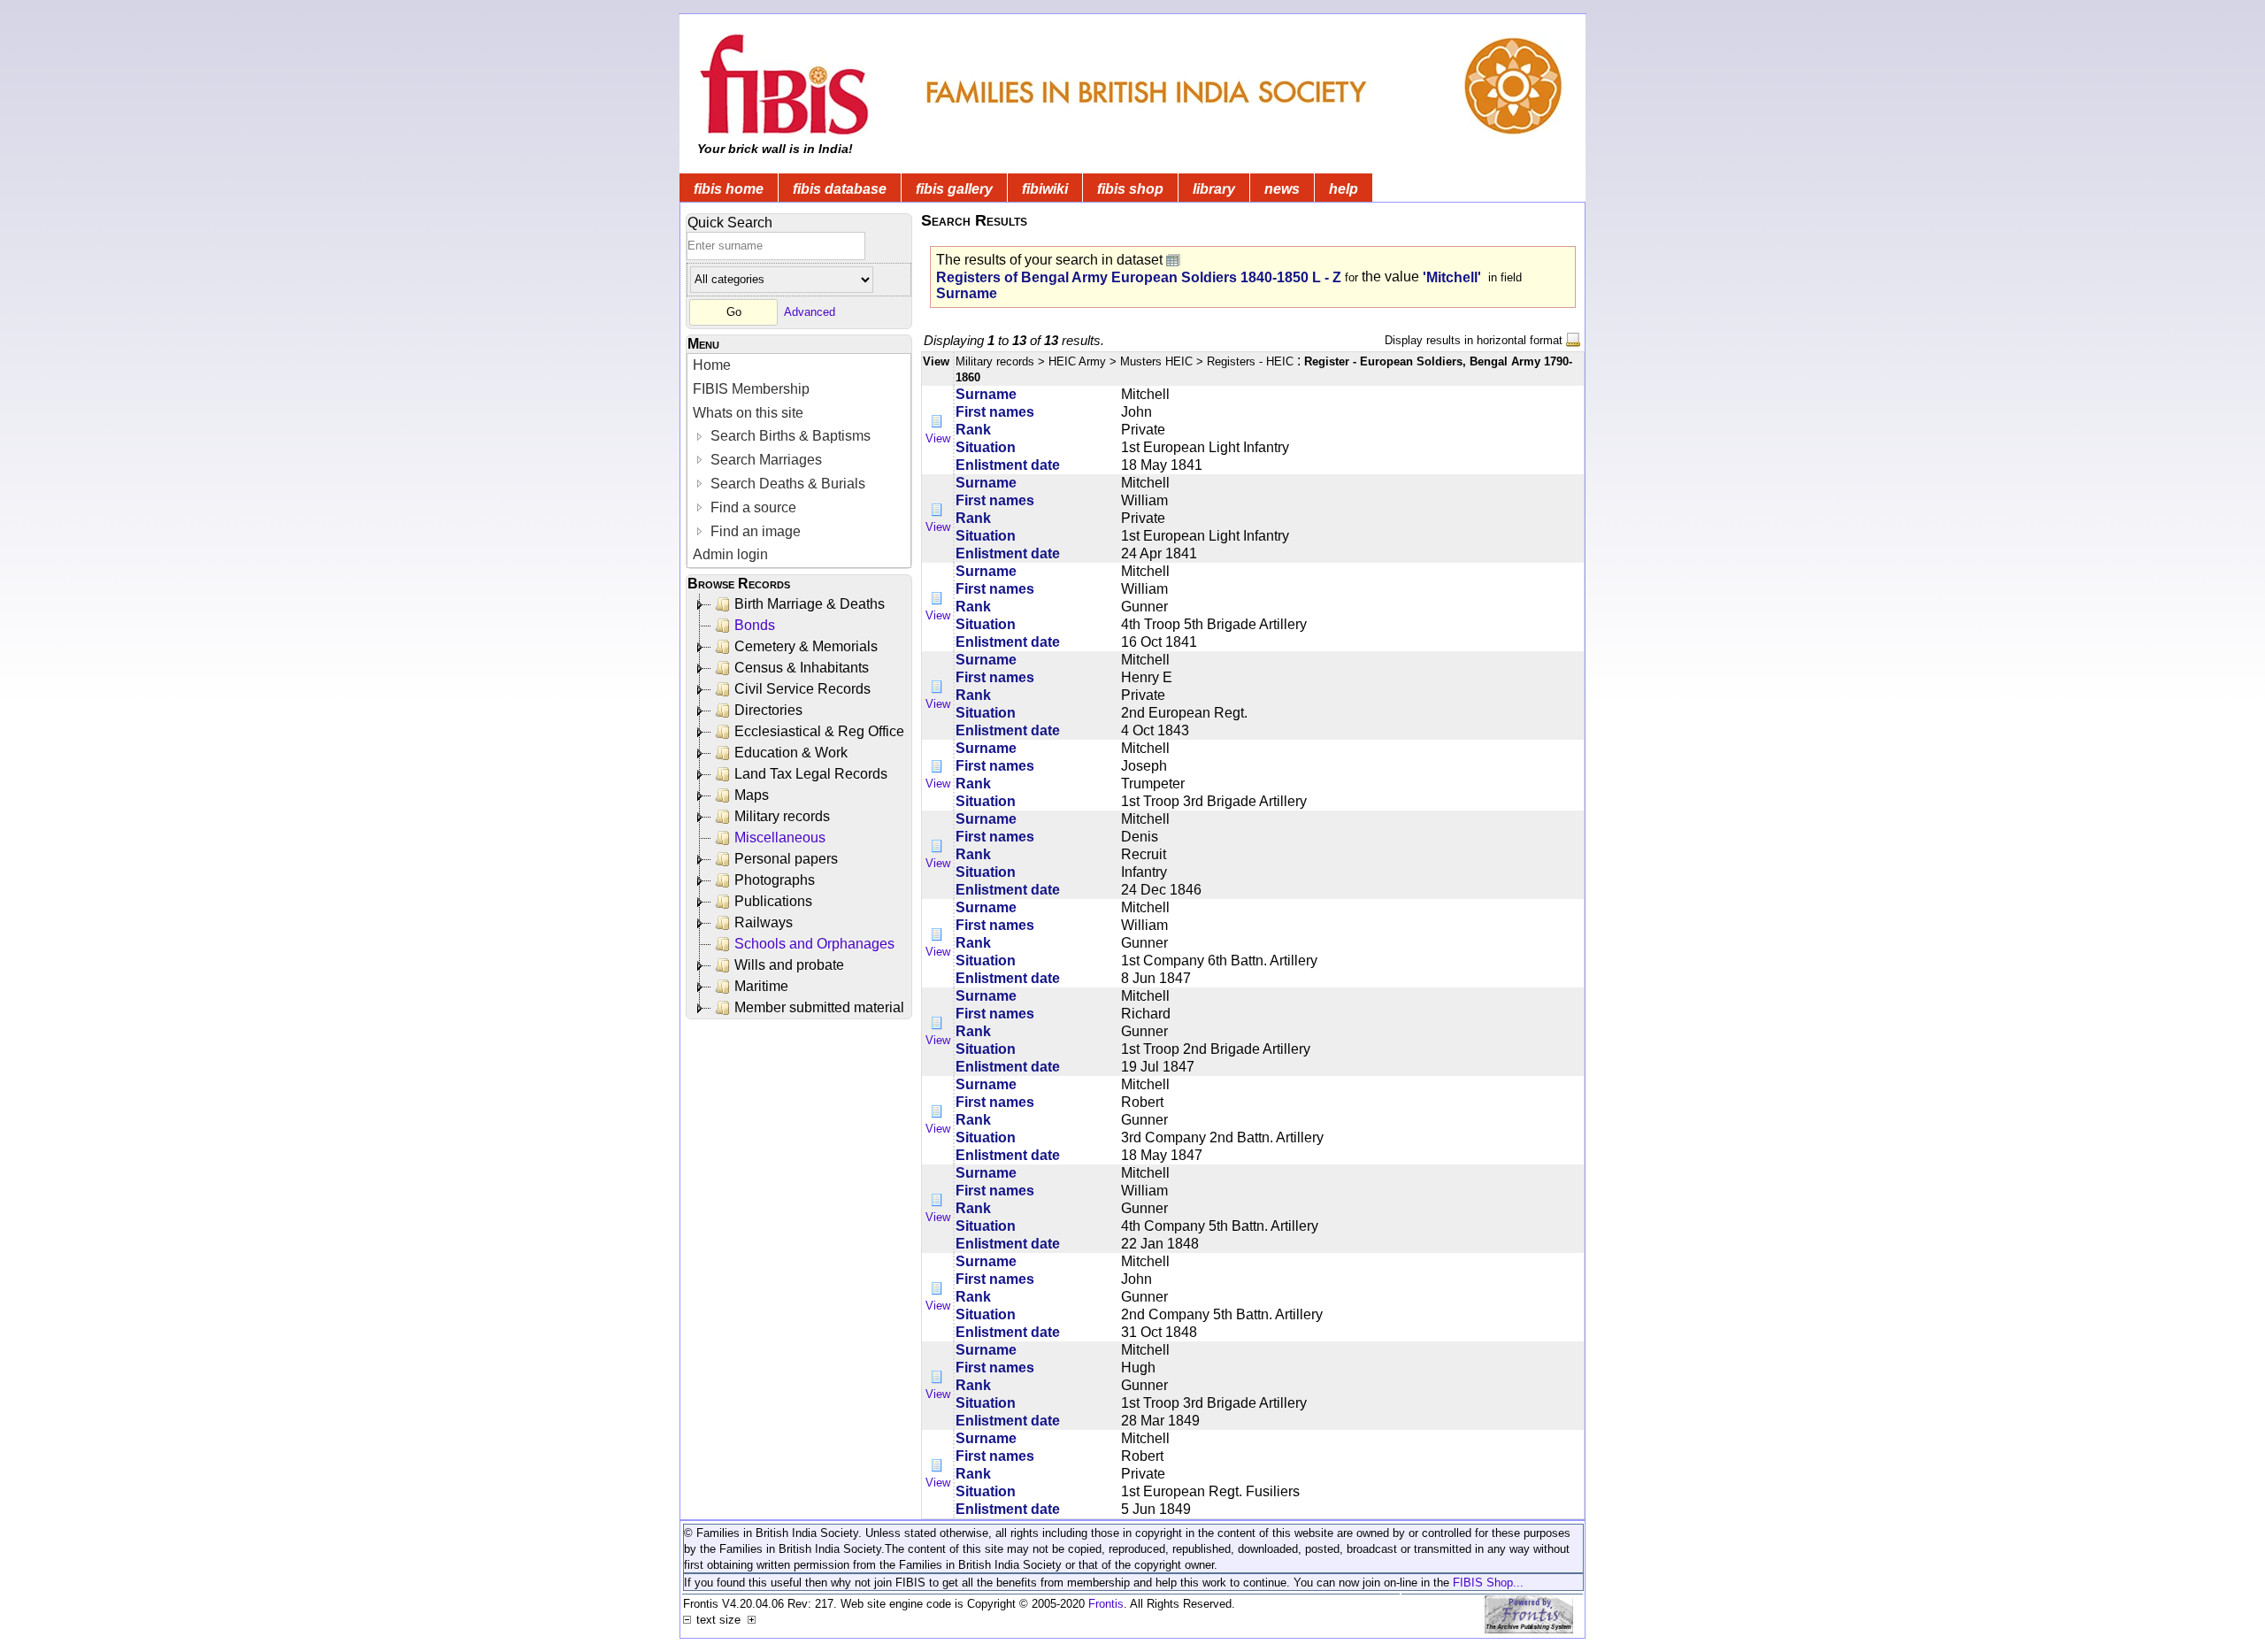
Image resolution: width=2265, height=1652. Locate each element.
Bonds (755, 625)
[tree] (800, 806)
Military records (782, 816)
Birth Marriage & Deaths (810, 604)
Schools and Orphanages (814, 944)
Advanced (810, 312)
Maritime (761, 986)
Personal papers (786, 859)
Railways (764, 922)
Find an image (754, 531)
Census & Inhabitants (802, 668)
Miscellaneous (780, 838)
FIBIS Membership (751, 389)
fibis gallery (954, 189)
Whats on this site (748, 413)
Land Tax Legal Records (811, 774)
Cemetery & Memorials (806, 646)
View (938, 438)
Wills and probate (789, 965)
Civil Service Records (802, 689)
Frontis (1106, 1604)
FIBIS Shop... (1488, 1583)
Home (712, 365)
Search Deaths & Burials (786, 484)
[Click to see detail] (938, 422)
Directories (768, 710)
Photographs (775, 880)
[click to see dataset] (1174, 260)
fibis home (729, 189)
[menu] (799, 461)
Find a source (752, 507)
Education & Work (791, 753)
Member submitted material (819, 1007)
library (1214, 189)
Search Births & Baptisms (789, 436)
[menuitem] (799, 366)
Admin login (730, 554)
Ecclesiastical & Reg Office (819, 731)
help (1344, 189)
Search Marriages (764, 460)
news (1282, 189)
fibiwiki (1045, 189)
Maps (752, 795)
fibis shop (1130, 189)
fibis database (840, 189)
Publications (773, 901)
